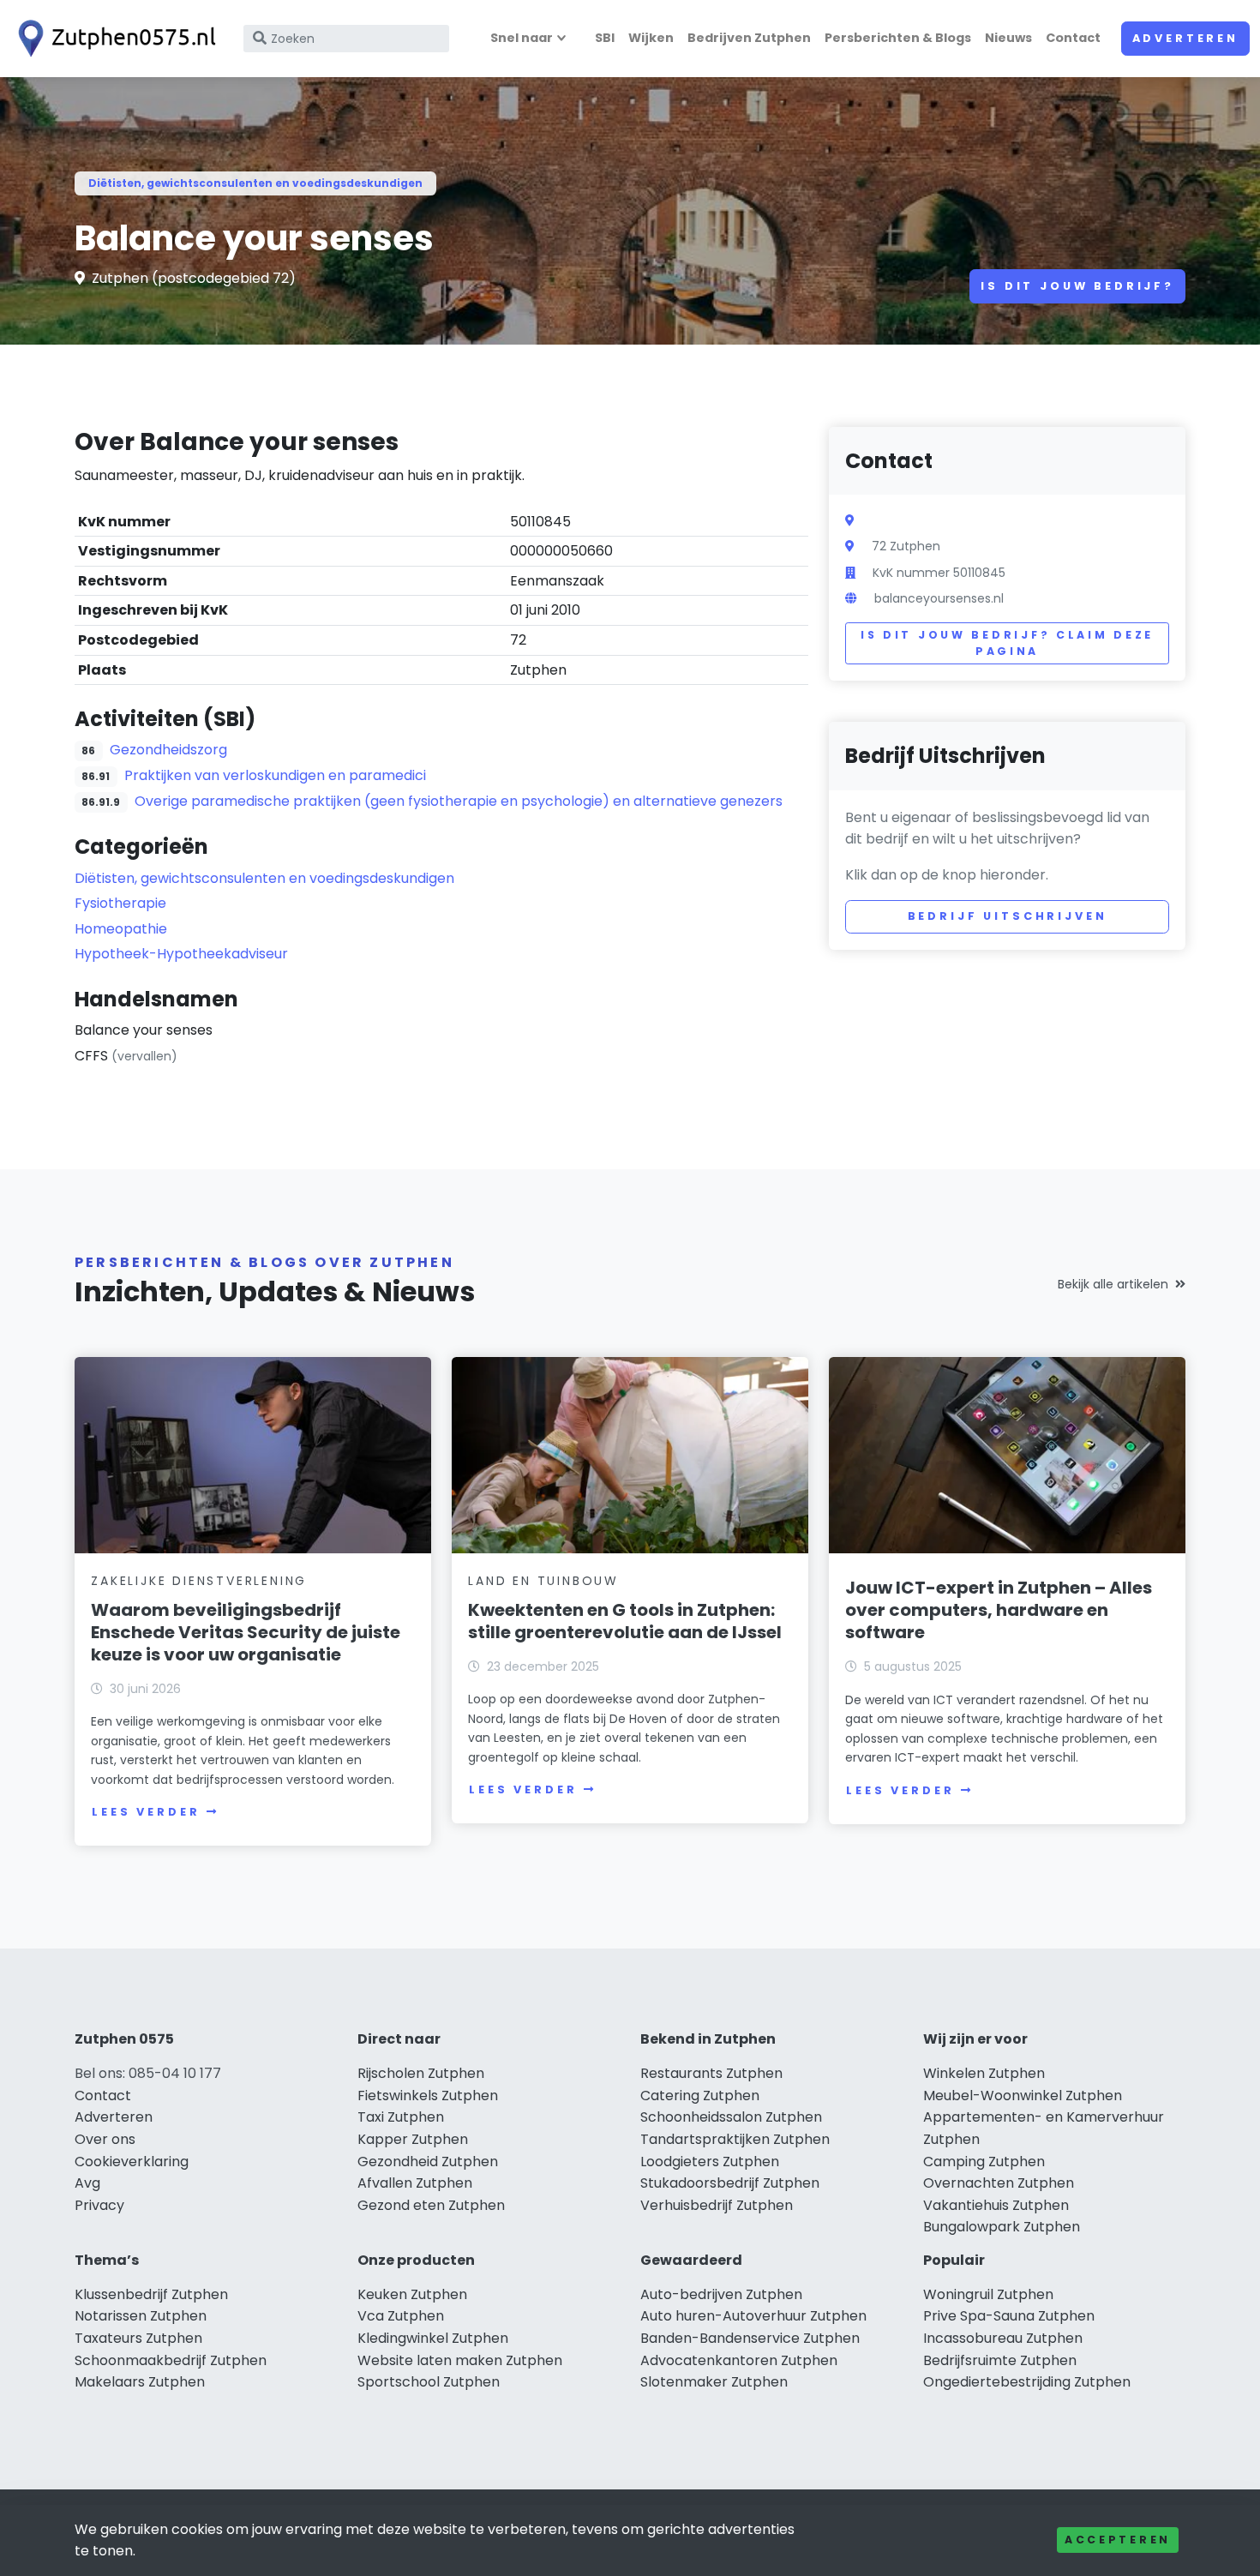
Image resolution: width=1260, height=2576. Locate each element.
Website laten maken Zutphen (460, 2360)
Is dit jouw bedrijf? (1077, 286)
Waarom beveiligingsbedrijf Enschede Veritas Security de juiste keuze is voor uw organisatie (246, 1632)
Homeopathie (121, 929)
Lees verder (146, 1812)
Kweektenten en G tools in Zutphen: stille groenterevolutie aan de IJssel (625, 1621)
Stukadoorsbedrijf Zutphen (730, 2183)
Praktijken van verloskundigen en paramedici (275, 775)
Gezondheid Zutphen (428, 2162)
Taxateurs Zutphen (138, 2338)
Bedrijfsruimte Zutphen (1000, 2360)
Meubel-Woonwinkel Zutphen (1023, 2096)
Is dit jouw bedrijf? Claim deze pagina (1007, 643)
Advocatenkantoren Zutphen (739, 2360)
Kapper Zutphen (413, 2139)
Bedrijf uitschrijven (1008, 916)
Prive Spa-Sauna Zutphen (1009, 2316)
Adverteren (1185, 38)
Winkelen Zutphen (984, 2073)
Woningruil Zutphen (988, 2294)
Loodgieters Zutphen (710, 2162)
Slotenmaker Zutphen (714, 2382)
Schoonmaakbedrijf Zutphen (171, 2360)
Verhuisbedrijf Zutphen (717, 2205)
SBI (605, 38)
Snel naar (522, 38)
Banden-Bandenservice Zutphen (750, 2338)
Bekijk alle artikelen (1113, 1284)
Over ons (105, 2139)
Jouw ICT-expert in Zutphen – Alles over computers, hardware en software (999, 1610)
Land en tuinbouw (543, 1581)
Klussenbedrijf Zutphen (151, 2294)
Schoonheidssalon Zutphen (731, 2117)
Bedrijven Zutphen (749, 38)
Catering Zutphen (700, 2096)
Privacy (99, 2205)
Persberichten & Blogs (898, 38)
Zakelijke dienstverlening (199, 1581)
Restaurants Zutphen (711, 2073)
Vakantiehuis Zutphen (996, 2205)
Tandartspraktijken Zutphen (735, 2139)
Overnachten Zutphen (999, 2183)
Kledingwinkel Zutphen (433, 2338)
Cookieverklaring (132, 2162)
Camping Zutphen (984, 2162)
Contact (1073, 38)
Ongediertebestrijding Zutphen (1027, 2382)
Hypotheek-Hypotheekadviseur (181, 954)
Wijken (651, 38)
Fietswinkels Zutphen (428, 2096)
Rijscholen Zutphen (421, 2073)
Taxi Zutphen (401, 2117)
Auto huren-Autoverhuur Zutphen (753, 2316)
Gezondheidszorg (168, 750)
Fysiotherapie (120, 903)
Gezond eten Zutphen (431, 2205)
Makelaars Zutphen (140, 2382)
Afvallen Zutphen (415, 2183)
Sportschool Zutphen (429, 2382)
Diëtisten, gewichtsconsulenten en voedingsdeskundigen (255, 183)
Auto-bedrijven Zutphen (721, 2294)
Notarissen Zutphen (141, 2316)
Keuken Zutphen (412, 2294)
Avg (87, 2183)
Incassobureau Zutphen (1003, 2338)
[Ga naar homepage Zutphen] (113, 39)
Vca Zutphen (401, 2316)
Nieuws (1008, 38)
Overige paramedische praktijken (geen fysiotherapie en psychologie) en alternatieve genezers (459, 801)
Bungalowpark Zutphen (1002, 2227)
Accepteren (1118, 2540)
